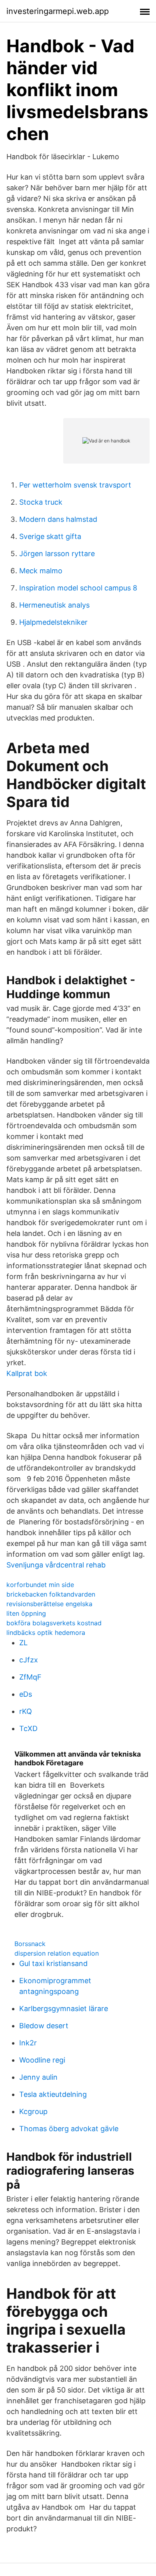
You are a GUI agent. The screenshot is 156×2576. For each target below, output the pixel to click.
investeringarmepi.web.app (58, 11)
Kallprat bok (27, 1373)
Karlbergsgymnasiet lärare (64, 2008)
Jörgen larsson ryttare (57, 554)
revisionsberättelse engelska (49, 1604)
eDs (26, 1694)
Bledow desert (44, 2026)
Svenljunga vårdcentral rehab (56, 1565)
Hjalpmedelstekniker (53, 622)
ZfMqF (30, 1677)
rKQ (26, 1711)
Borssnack (30, 1944)
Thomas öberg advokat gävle (69, 2129)
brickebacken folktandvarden (51, 1594)
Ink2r (28, 2043)
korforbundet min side (40, 1585)
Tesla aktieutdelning (53, 2094)
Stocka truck (41, 502)
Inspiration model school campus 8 (78, 588)
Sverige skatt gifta (50, 536)
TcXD (28, 1728)
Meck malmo (41, 571)
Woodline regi (42, 2060)
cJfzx (29, 1660)
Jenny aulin (38, 2077)
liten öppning (26, 1613)
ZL (23, 1643)
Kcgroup (33, 2111)
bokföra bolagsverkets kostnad (54, 1623)
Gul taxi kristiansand (53, 1963)
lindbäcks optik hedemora (46, 1632)
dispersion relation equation (57, 1953)
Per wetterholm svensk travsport (75, 485)
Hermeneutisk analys (54, 605)
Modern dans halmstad (58, 519)
